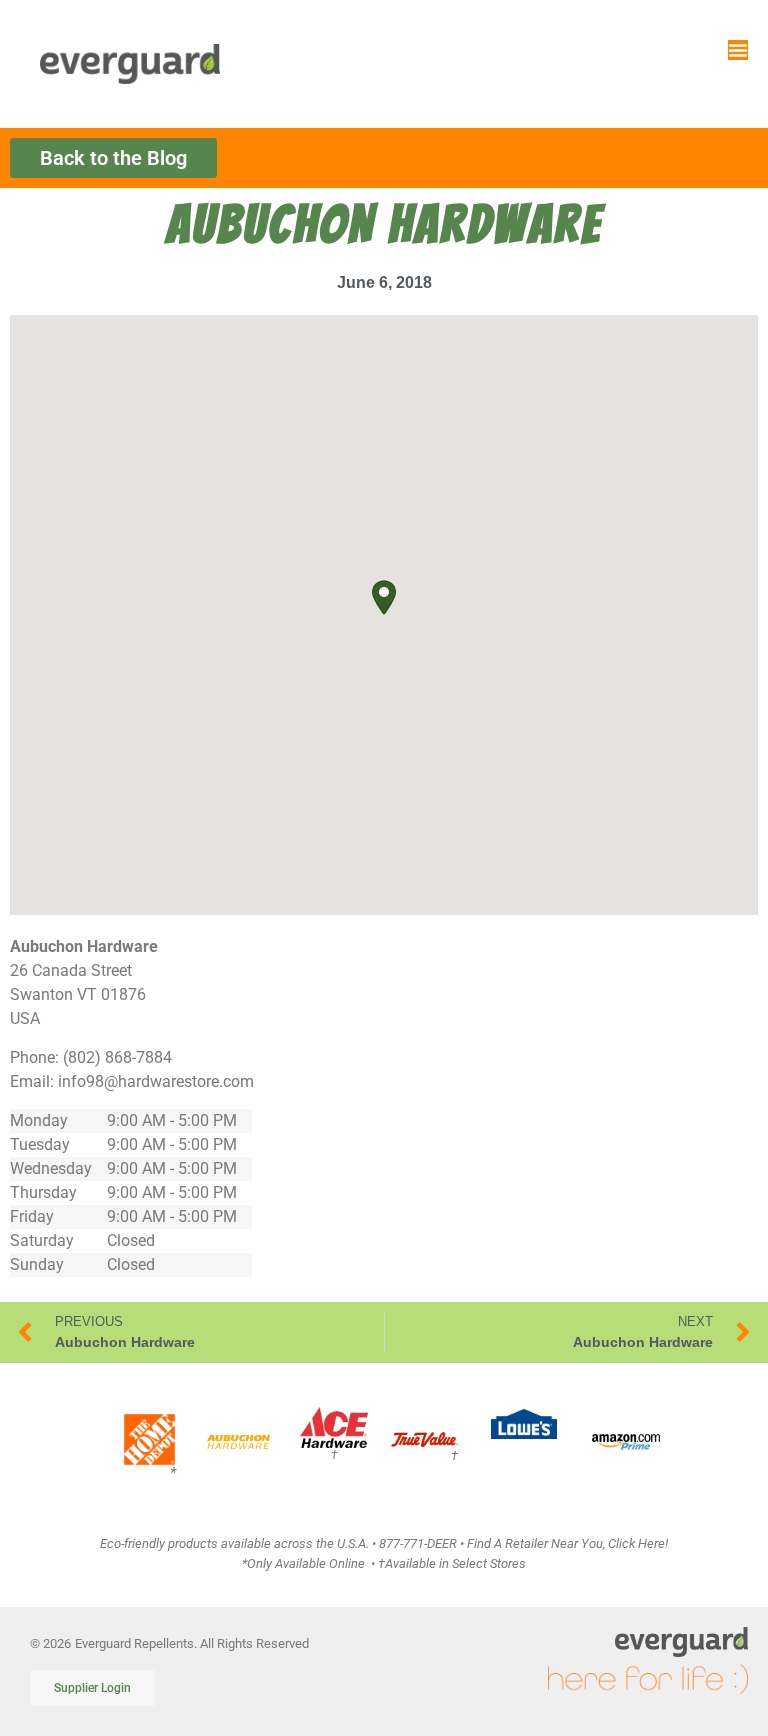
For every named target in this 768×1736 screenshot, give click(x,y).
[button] (384, 597)
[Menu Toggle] (738, 50)
